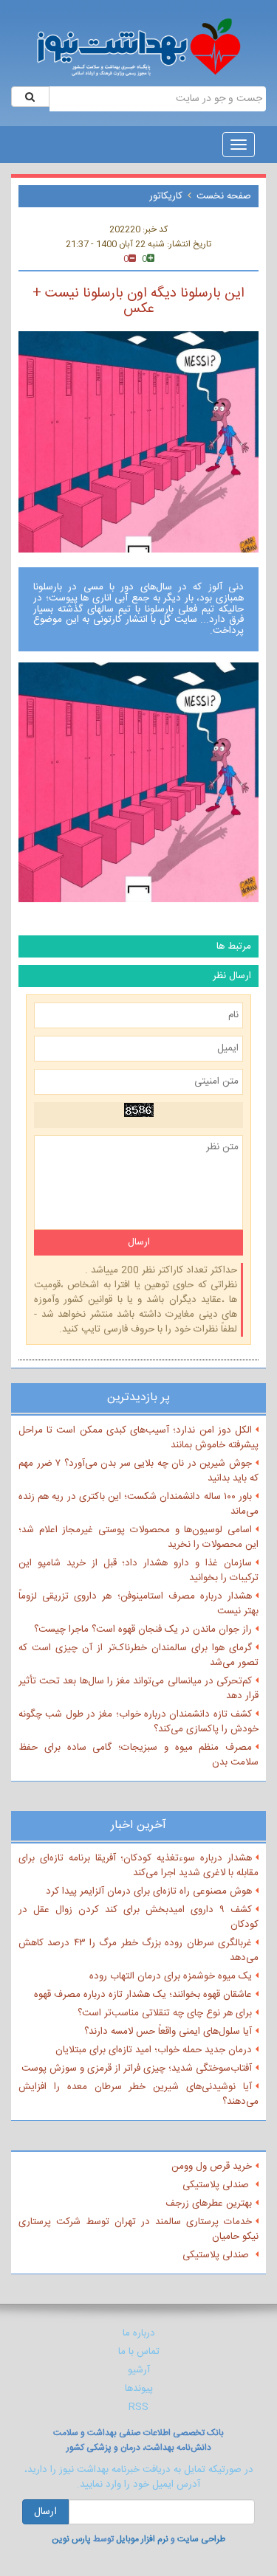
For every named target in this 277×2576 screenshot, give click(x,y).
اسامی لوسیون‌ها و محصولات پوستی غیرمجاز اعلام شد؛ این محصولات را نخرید (138, 1537)
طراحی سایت (201, 2539)
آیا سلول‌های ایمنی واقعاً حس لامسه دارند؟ (168, 2032)
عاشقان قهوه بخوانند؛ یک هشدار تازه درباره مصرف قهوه (143, 1995)
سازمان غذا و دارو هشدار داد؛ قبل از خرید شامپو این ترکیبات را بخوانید (138, 1571)
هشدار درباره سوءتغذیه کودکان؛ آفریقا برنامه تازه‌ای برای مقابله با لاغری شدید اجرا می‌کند (138, 1866)
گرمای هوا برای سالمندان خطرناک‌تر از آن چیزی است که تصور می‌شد (138, 1655)
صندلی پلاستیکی (217, 2185)
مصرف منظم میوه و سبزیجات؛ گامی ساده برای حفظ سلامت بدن (138, 1755)
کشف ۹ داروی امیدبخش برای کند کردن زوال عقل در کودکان (138, 1917)
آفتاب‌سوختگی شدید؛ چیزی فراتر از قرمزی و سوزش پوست (137, 2068)
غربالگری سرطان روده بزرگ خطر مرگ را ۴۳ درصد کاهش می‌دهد (138, 1950)
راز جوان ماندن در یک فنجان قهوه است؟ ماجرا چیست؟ (143, 1630)
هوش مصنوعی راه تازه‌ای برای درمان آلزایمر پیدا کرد (149, 1891)
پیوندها (139, 2389)
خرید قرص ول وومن (212, 2167)
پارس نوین (71, 2539)
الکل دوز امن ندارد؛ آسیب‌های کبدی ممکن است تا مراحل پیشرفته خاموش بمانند (138, 1438)
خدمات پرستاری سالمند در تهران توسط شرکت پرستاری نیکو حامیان (138, 2229)
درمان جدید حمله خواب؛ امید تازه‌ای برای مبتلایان (154, 2050)
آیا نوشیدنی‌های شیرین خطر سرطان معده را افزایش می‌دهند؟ (138, 2094)
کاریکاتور (166, 196)
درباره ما (139, 2333)
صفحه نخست (224, 196)
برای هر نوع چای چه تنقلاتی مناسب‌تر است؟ (165, 2013)
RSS (138, 2407)
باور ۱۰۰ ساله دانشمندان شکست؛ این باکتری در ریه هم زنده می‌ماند (138, 1504)
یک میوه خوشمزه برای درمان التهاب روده (171, 1976)
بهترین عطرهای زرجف (209, 2203)
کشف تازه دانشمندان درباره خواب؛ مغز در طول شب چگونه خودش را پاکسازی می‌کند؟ (138, 1722)
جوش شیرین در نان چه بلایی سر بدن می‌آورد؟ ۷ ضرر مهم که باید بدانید (138, 1471)
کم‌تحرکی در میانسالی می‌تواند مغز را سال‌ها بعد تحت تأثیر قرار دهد (138, 1689)
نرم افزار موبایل (142, 2539)
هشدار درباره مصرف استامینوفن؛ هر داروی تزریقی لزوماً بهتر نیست (138, 1604)
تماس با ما (139, 2352)
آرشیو (139, 2370)
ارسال (45, 2512)
